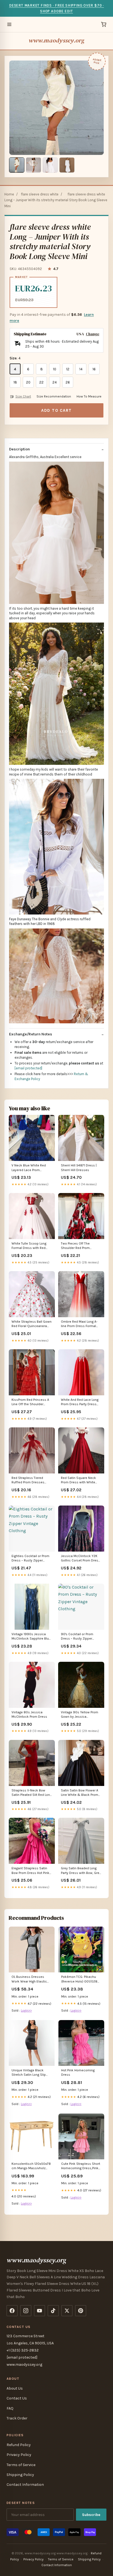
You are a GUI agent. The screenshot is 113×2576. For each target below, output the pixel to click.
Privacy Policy (19, 2455)
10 (55, 369)
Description (19, 449)
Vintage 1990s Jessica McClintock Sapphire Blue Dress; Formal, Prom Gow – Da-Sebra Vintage (32, 1637)
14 (81, 369)
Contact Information (25, 2485)
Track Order (17, 2418)
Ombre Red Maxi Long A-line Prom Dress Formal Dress (79, 1324)
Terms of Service (21, 2465)
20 (28, 382)
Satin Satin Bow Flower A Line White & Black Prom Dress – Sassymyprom (80, 1793)
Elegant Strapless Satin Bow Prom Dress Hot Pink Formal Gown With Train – (30, 1871)
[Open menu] (9, 24)
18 (15, 382)
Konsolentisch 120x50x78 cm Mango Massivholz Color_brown (31, 2166)
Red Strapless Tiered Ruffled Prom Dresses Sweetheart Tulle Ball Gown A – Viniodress (28, 1480)
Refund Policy (19, 2445)
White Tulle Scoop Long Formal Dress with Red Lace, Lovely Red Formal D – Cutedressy (31, 1246)
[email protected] (28, 1068)
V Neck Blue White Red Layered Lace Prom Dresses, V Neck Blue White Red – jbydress (29, 1168)
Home (9, 194)
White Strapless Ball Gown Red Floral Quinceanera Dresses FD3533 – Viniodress (32, 1324)
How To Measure (89, 396)
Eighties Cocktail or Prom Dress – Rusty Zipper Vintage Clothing (30, 1559)
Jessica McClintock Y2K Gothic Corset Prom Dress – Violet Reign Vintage (80, 1559)
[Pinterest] (81, 2311)
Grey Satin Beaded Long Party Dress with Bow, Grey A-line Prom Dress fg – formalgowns (81, 1871)
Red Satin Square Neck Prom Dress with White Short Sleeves (78, 1480)
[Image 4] (67, 165)
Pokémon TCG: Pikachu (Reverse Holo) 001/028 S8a (79, 1979)
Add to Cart (56, 410)
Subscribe (91, 2515)
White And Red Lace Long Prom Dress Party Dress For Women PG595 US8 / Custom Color (80, 1402)
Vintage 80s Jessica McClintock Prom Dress (29, 1714)
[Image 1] (17, 165)
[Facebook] (12, 2311)
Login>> (26, 2010)
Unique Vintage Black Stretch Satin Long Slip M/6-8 (29, 2073)
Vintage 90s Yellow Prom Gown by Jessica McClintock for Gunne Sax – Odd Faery (81, 1715)
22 (41, 382)
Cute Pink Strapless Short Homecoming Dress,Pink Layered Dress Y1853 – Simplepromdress (81, 2166)
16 (94, 369)
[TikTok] (53, 2311)
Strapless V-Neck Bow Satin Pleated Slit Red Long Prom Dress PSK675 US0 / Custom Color (32, 1793)
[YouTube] (39, 2311)
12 (68, 369)
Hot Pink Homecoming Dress (78, 2072)
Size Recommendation (54, 396)
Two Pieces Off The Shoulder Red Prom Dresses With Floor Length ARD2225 (81, 1246)
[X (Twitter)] (67, 2311)
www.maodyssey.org (57, 40)
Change (93, 334)
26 (68, 382)
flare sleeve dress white (40, 194)
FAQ (10, 2408)
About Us (15, 2388)
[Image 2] (33, 165)
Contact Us (17, 2398)
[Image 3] (50, 165)
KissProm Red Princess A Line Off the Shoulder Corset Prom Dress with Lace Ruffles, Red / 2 (30, 1402)
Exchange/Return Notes (31, 1034)
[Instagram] (26, 2311)
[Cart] (104, 24)
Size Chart (23, 396)
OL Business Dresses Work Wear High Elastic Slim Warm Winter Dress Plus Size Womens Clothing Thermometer (30, 1979)
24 (55, 382)
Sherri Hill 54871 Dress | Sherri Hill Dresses (79, 1168)
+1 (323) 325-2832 (23, 2350)
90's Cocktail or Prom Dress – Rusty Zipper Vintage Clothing (77, 1637)
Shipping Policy (20, 2475)
